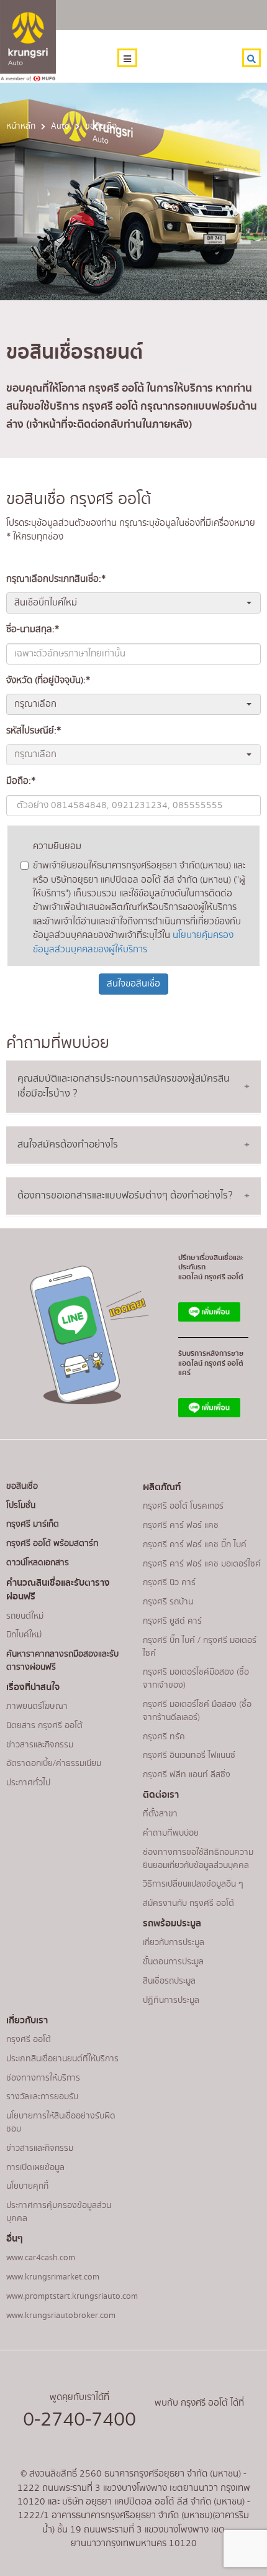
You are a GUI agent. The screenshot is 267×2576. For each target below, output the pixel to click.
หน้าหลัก (21, 126)
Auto (60, 126)
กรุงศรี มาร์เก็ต (33, 1524)
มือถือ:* (21, 781)
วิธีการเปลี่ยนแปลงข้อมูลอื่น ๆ (193, 1884)
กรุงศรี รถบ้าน (168, 1602)
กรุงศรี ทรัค (164, 1737)
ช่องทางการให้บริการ (43, 2078)
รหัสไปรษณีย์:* (34, 731)
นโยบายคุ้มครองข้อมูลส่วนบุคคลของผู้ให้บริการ (133, 942)
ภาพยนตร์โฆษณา (37, 1706)
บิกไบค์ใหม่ (24, 1635)
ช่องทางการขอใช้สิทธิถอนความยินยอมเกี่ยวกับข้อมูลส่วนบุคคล (198, 1859)
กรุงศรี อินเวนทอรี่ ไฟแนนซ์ (189, 1755)
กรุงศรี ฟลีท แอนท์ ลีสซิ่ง (187, 1775)
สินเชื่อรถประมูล (169, 1981)
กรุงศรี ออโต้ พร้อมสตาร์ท (52, 1543)
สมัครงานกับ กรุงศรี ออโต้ (188, 1903)
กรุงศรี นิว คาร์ (169, 1583)
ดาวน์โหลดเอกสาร (38, 1563)
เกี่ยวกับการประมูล (174, 1943)
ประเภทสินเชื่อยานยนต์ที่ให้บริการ (62, 2059)
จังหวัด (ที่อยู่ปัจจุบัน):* (48, 681)
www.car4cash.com (41, 2258)
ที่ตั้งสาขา (160, 1814)
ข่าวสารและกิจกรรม (40, 1745)
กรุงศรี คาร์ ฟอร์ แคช (181, 1525)
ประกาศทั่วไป (28, 1783)
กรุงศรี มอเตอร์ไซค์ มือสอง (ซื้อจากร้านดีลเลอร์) (197, 1711)
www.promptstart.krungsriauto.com (72, 2296)
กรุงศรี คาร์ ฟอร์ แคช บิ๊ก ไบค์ (195, 1545)
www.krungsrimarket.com (53, 2277)
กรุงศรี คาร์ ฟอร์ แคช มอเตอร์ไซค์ (202, 1564)
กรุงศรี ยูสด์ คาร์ (172, 1621)
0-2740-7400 (79, 2420)
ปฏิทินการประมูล (171, 2000)
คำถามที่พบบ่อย (171, 1833)
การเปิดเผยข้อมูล (35, 2168)
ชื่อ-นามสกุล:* (33, 630)
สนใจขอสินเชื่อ (133, 984)
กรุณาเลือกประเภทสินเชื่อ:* (56, 579)
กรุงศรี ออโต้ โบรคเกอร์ (183, 1506)
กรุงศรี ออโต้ (29, 2040)
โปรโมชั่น (21, 1506)
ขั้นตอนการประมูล (173, 1962)
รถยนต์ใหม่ (25, 1616)
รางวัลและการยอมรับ (42, 2097)
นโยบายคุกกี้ (27, 2186)
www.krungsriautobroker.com (61, 2316)
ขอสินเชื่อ (22, 1486)
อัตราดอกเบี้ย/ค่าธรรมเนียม (54, 1764)
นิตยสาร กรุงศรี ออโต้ (44, 1726)
